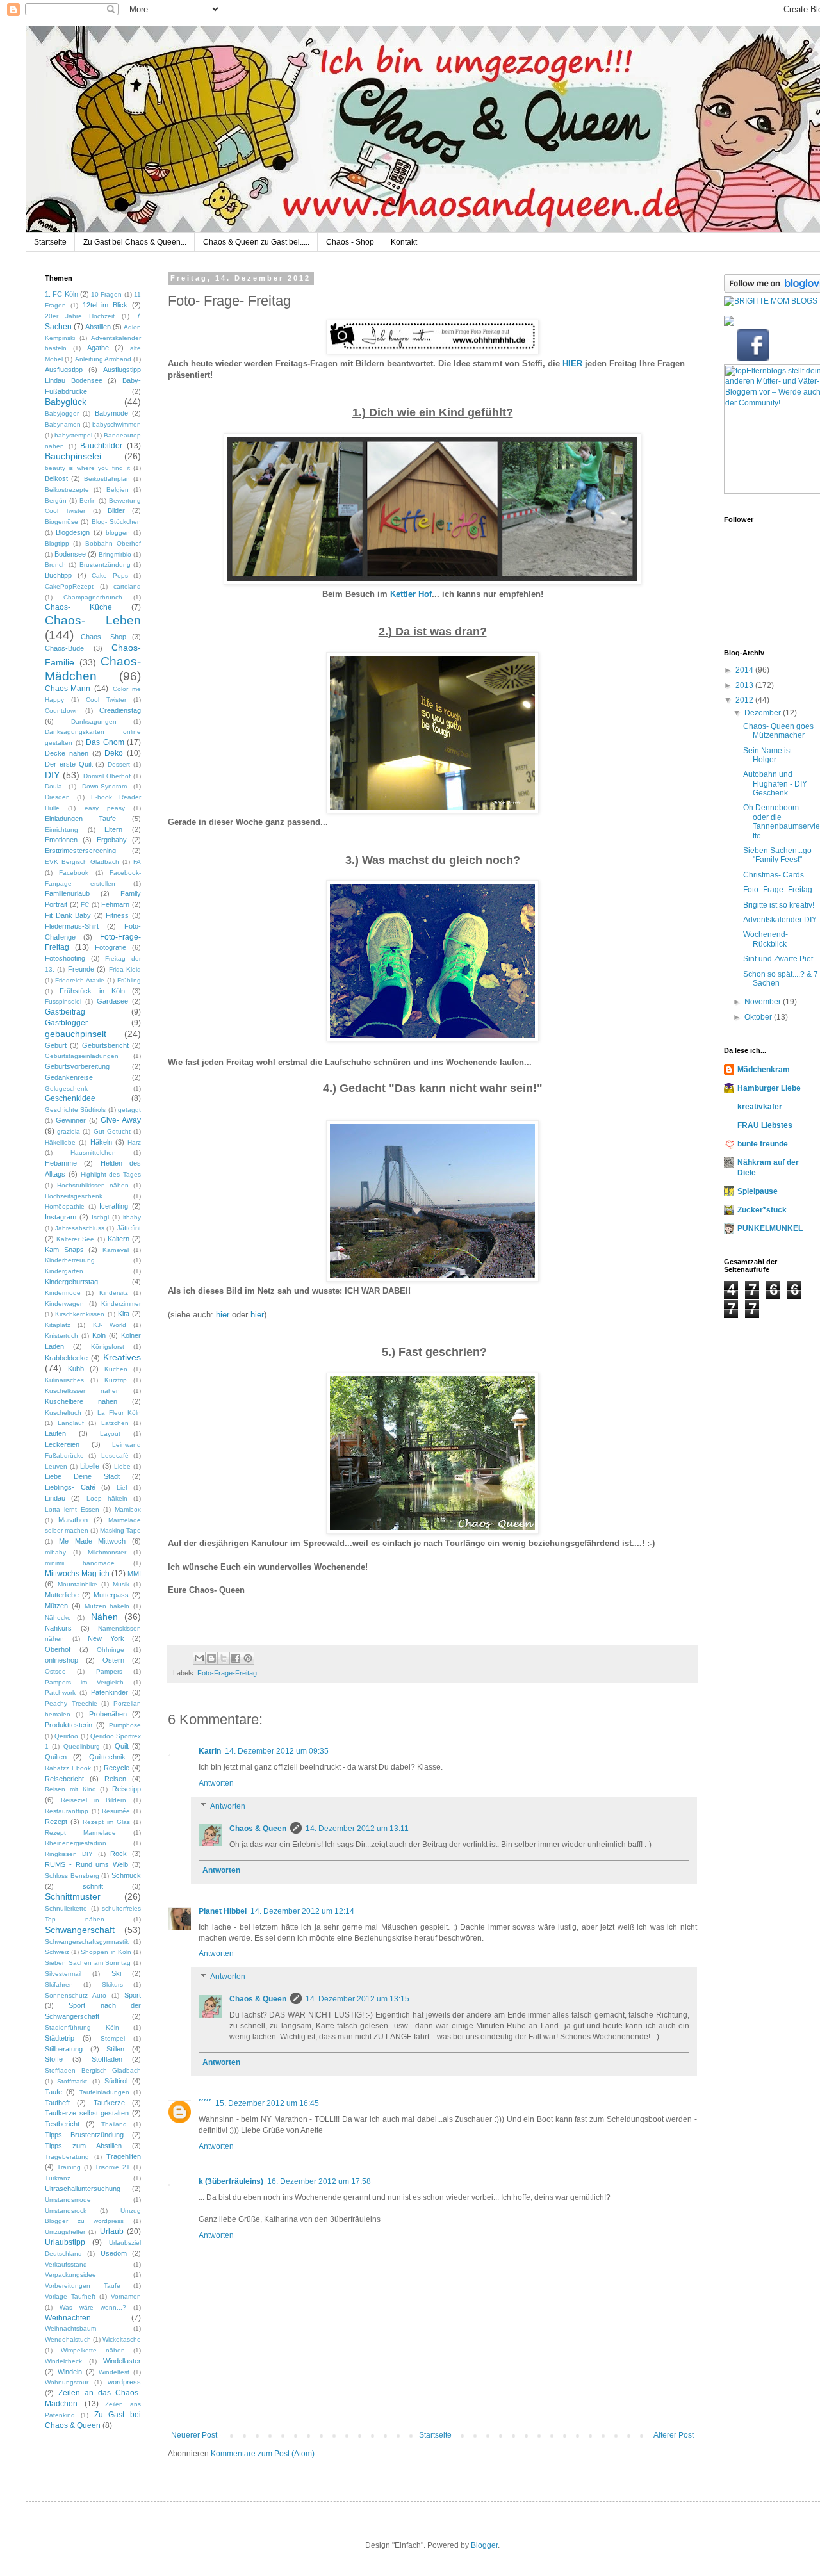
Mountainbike (78, 1584)
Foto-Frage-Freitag (227, 1673)
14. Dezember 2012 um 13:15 (357, 1999)
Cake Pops (110, 575)
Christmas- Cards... (776, 875)
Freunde (81, 969)
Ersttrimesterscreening (80, 851)
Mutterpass (111, 1595)
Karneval (116, 1250)
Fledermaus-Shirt (72, 926)
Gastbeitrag (65, 1012)
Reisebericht (64, 1779)
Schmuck (126, 1875)
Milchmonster (107, 1552)
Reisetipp (127, 1789)
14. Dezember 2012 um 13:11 (357, 1829)
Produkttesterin (69, 1725)
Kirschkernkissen (80, 1314)
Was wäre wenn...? (93, 2307)
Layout (110, 1434)
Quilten (56, 1757)
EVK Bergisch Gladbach (82, 862)
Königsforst (108, 1347)
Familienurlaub (67, 893)
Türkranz (58, 2178)
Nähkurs (58, 1628)
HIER (574, 363)
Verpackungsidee (70, 2275)
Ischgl (100, 1217)
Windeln (70, 2372)
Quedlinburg (82, 1746)
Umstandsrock (66, 2211)
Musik (121, 1584)
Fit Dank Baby (68, 915)
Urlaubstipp (65, 2242)
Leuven (56, 1466)
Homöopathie (65, 1206)
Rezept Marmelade (80, 1833)
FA (137, 862)
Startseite (50, 242)
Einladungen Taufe (80, 819)
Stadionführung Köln (82, 2027)
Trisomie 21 (112, 2167)
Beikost (56, 478)
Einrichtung (61, 830)
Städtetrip (60, 2038)
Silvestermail (63, 1974)
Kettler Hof (411, 594)
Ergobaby (112, 840)
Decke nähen (67, 753)
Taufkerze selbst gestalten (87, 2113)
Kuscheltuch (63, 1413)
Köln (99, 1335)
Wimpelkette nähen (93, 2350)
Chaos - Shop (350, 242)
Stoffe (54, 2059)
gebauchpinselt (76, 1034)
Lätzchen (115, 1423)
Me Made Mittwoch (93, 1541)
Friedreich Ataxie (80, 980)
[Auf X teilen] (224, 1658)
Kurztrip (116, 1380)
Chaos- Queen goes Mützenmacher (778, 731)
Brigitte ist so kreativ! (779, 905)
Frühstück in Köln (92, 991)
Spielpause (758, 1191)
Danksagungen (94, 721)
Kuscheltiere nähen (81, 1401)
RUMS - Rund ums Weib (86, 1864)
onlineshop (61, 1660)
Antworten (216, 1783)
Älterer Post (674, 2435)
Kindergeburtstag (71, 1282)
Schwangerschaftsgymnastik (87, 1942)
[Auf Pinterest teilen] (248, 1658)
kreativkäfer (760, 1107)
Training (69, 2167)
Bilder (116, 510)
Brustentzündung (105, 565)
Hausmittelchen (93, 1153)
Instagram (61, 1217)
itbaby (132, 1217)
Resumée (116, 1811)
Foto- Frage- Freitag (778, 890)
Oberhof (58, 1649)
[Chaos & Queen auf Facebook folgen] (753, 359)
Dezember (764, 713)
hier (223, 1315)
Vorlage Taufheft (70, 2296)
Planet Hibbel (223, 1911)
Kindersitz (114, 1293)
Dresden (57, 797)
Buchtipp (58, 575)
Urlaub (112, 2231)
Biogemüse (61, 522)
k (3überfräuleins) (231, 2181)
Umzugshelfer (65, 2232)
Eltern (113, 829)
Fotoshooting (65, 958)
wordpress (124, 2382)
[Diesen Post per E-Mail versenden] (199, 1658)
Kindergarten (64, 1271)
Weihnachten (68, 2318)
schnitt (93, 1886)
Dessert (119, 764)
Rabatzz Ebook (68, 1768)
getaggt (129, 1110)
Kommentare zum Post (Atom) (263, 2454)
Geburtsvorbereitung (77, 1066)
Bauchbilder (101, 446)
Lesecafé (115, 1455)
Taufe (53, 2092)
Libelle (90, 1466)
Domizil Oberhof (107, 776)
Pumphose (125, 1725)
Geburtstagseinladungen (82, 1056)
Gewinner (71, 1120)
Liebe (122, 1466)
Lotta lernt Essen (72, 1509)
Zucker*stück (762, 1210)
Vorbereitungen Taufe (83, 2286)
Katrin (210, 1751)
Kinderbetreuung (70, 1260)
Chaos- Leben (93, 620)
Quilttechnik (107, 1757)
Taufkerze (109, 2103)
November (764, 1002)
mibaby (55, 1552)
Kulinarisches (64, 1380)
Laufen (55, 1433)
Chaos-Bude (64, 648)
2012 (745, 700)
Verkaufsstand (66, 2264)
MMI (134, 1574)
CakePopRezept (69, 586)
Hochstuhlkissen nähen (93, 1185)
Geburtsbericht (105, 1045)
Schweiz (57, 1952)
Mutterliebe (62, 1595)
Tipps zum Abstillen (83, 2146)
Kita (124, 1314)
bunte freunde (763, 1144)
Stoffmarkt (72, 2081)
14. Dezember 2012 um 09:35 (277, 1751)
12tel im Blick (105, 305)
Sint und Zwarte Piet (778, 959)
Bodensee (70, 554)
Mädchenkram (764, 1070)
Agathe (98, 348)
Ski (116, 1973)
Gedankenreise (69, 1077)
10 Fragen (106, 294)
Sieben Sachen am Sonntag (88, 1963)
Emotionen (61, 840)
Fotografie (111, 947)
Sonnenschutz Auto (76, 1995)
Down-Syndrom (104, 786)
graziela (69, 1131)
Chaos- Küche (78, 607)
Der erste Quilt (69, 764)
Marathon (73, 1520)
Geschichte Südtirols (75, 1110)
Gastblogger (66, 1023)
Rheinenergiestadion (76, 1843)
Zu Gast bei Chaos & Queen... (135, 242)
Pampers (109, 1671)
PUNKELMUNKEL (770, 1228)
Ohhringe (111, 1650)
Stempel (113, 2038)
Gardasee (112, 1001)
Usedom (114, 2253)
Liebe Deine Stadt (82, 1476)
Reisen (115, 1779)
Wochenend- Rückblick (766, 939)
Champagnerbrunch (93, 597)
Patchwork (60, 1692)
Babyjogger (62, 413)
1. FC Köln (61, 294)
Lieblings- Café (70, 1487)
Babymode (111, 413)
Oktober (759, 1017)
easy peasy (105, 808)
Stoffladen (107, 2059)
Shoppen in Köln (106, 1952)
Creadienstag (120, 710)
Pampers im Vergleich (84, 1682)
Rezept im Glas (106, 1822)
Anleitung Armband (103, 359)
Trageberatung (67, 2157)
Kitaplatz (58, 1325)
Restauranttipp (67, 1811)
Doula (53, 786)
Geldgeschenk (66, 1088)
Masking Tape (120, 1530)
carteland (127, 586)
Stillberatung (64, 2049)
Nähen (104, 1617)
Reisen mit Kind (70, 1789)
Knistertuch (61, 1336)
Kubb (76, 1369)
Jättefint (129, 1228)
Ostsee (55, 1671)
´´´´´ (205, 2103)
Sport (133, 1995)
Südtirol (116, 2081)
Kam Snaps (64, 1250)
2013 (745, 685)
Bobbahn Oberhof (113, 543)
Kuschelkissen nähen (82, 1391)
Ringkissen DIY (69, 1854)
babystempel (73, 435)
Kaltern (119, 1239)
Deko (114, 753)
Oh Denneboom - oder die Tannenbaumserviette (782, 821)
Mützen (56, 1606)
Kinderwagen (64, 1304)
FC (85, 905)
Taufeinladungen (104, 2092)
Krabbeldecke (66, 1358)
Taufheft (57, 2103)
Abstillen (98, 327)
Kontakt (404, 242)
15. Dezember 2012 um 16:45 (267, 2103)
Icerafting (114, 1206)
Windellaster (122, 2361)
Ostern (113, 1660)
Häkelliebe (60, 1142)
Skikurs (112, 1985)
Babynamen (63, 424)
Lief (122, 1488)
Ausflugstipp (64, 370)
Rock (119, 1854)
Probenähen (108, 1714)
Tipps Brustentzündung (84, 2135)
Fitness (117, 915)
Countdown (62, 711)
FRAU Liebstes (765, 1125)
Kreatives (122, 1357)
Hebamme (61, 1163)
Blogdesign (73, 532)
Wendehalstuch (68, 2339)
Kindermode (63, 1293)
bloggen (118, 533)
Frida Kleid (125, 969)
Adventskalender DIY (780, 920)
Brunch (55, 565)
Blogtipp (57, 543)
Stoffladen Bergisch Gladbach (93, 2070)
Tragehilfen (124, 2156)
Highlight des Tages (111, 1174)
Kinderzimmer (121, 1304)
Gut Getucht (112, 1131)
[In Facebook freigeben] (236, 1658)
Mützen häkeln (107, 1606)
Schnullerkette (66, 1908)
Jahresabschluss (80, 1228)
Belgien (118, 490)
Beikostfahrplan (107, 479)
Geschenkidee (70, 1098)
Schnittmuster (73, 1896)
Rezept (56, 1822)
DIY (52, 775)
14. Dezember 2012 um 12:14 (302, 1911)
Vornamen (126, 2296)
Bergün (56, 501)
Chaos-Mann (68, 689)
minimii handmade (80, 1563)
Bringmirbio (115, 554)
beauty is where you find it (87, 468)
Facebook (74, 873)
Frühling (129, 980)
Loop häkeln (107, 1498)
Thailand (114, 2124)
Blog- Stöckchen (116, 522)
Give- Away (121, 1120)
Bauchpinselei (73, 456)
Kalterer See (75, 1239)
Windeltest (114, 2372)
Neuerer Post (194, 2435)
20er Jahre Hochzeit (80, 316)
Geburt (56, 1045)
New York (106, 1638)
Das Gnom (105, 742)
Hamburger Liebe (769, 1088)
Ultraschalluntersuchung (83, 2189)
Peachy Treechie (71, 1703)
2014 (745, 670)
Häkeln (101, 1142)
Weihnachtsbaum (70, 2328)
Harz (134, 1142)
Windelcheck (63, 2361)
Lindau (55, 1498)
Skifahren (59, 1985)
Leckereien (62, 1444)
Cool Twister (106, 700)
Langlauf (71, 1423)
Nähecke (58, 1618)
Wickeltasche (122, 2339)
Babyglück (66, 402)
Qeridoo (66, 1736)
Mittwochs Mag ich (77, 1574)
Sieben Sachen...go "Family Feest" (777, 855)
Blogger (484, 2545)
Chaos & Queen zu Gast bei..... (256, 242)
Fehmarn (115, 904)
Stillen (115, 2049)
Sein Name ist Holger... (767, 755)
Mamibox (128, 1509)
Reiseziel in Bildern (94, 1800)
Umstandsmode (68, 2200)
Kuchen (116, 1369)
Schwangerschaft (80, 1930)
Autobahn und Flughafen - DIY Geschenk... (775, 784)
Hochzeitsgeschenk (74, 1196)
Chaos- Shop (103, 637)
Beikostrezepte (67, 490)
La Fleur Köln (119, 1413)
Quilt (122, 1746)
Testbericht (62, 2124)
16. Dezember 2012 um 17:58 (319, 2181)
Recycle (117, 1768)
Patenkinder (110, 1692)
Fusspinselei (63, 1001)
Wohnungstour (67, 2382)
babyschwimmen (117, 424)
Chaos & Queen (258, 1829)
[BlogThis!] (211, 1658)
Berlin (88, 501)
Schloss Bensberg (72, 1876)
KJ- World (110, 1325)
